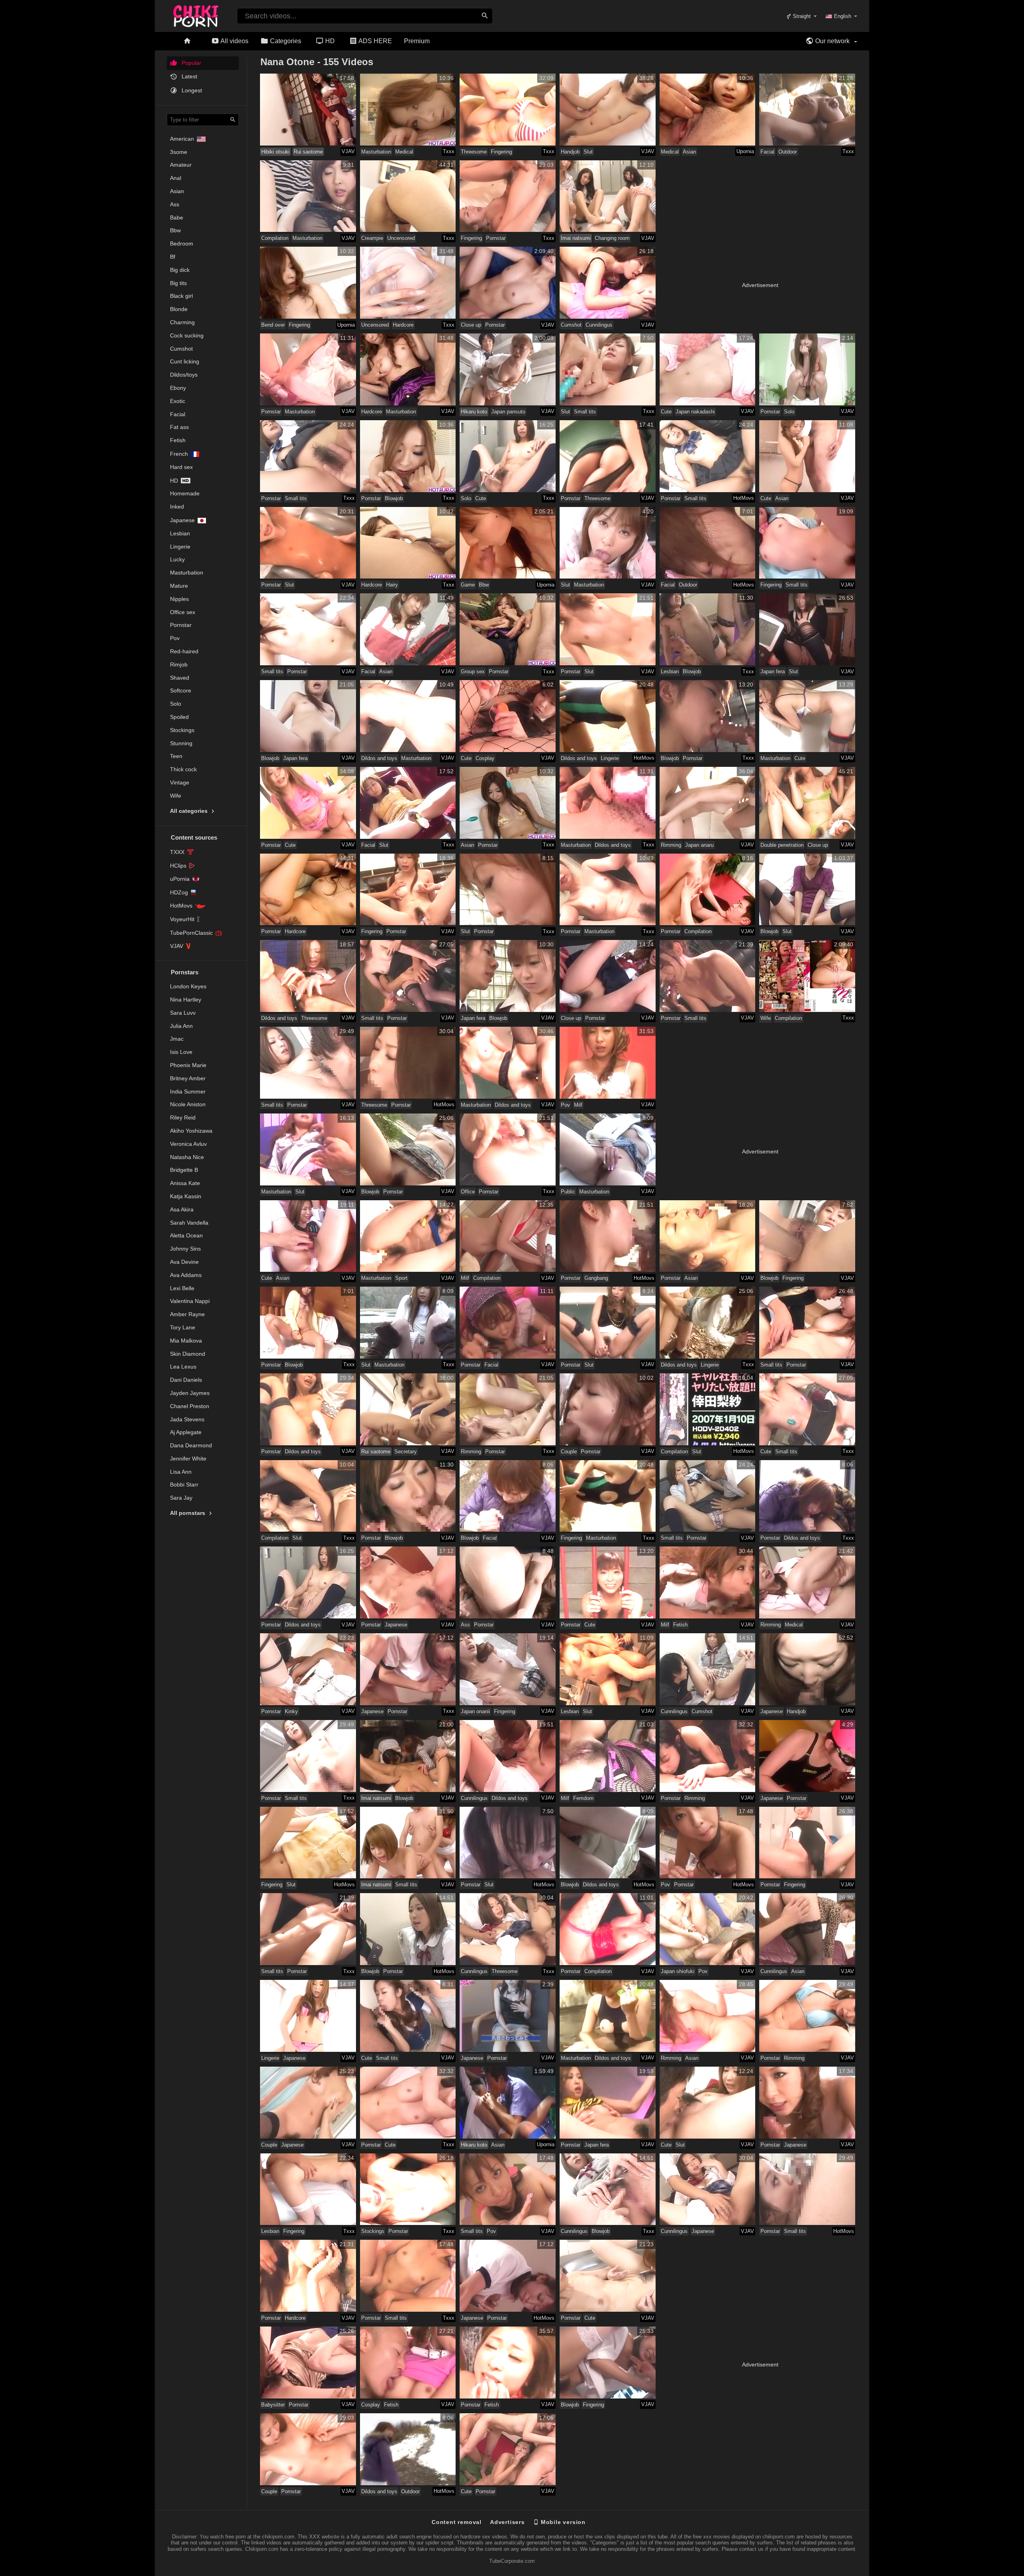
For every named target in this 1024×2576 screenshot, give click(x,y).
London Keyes (188, 986)
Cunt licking (185, 361)
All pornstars (188, 1513)
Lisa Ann (181, 1472)
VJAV (177, 946)
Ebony (178, 388)
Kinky (291, 1711)
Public (568, 1192)
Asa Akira (182, 1209)
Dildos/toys (184, 375)
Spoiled (179, 717)
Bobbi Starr (184, 1485)
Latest (189, 76)
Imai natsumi (576, 238)
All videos (234, 41)
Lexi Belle (182, 1288)
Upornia (745, 151)
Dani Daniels (186, 1380)
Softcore (181, 690)
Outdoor (788, 152)
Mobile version (562, 2522)
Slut (588, 152)
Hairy (392, 585)
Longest (191, 90)
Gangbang (596, 1278)
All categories (190, 811)
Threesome (474, 152)
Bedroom (182, 243)
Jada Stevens (187, 1419)
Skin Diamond (188, 1354)
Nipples (179, 599)
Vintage (180, 782)
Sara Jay (181, 1498)
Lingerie (180, 547)
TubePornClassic (191, 933)
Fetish (178, 440)
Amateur (181, 165)
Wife (176, 796)
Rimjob (179, 664)
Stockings (182, 730)
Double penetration (782, 845)
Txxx (449, 151)
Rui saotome (308, 152)
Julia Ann (181, 1026)
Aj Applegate (186, 1432)
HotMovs (181, 906)
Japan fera (773, 671)
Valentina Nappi (190, 1301)
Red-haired (184, 651)
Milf (578, 1105)
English (843, 16)
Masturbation (187, 573)
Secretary (406, 1452)
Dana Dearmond (191, 1445)
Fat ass (179, 427)
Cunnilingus (599, 325)
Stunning (181, 743)
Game (468, 585)
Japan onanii (475, 1711)
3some (179, 152)
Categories (285, 41)
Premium (417, 41)
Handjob (570, 152)
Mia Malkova (186, 1341)
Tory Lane (183, 1327)
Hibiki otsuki (275, 152)
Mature (179, 586)
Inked (177, 507)
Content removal (457, 2522)
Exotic (178, 401)
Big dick (180, 270)
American (182, 139)
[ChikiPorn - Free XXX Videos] (196, 14)
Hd (174, 481)
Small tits (585, 412)
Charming (182, 322)
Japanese (182, 520)
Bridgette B (184, 1170)
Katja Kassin (186, 1196)
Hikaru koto (474, 412)
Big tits (178, 283)
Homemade (185, 493)
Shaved (180, 678)
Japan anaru (699, 845)
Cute (666, 412)
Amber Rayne (187, 1314)
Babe (177, 217)
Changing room (612, 238)
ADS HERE (375, 41)
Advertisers (507, 2522)
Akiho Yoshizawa (191, 1131)
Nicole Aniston (188, 1104)
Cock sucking (187, 335)
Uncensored (401, 238)
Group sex (473, 671)
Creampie (372, 238)
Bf (173, 257)
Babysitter (273, 2405)
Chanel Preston (190, 1406)
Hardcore (403, 325)
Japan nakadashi (695, 412)
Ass (175, 204)
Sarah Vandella (189, 1223)
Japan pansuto (508, 412)
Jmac (177, 1039)
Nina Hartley (186, 1000)
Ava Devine (184, 1262)
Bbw (175, 230)
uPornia (180, 879)
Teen (176, 756)
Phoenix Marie (188, 1065)
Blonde (179, 309)
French (179, 454)
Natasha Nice (187, 1157)
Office (468, 1192)
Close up (471, 325)
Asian (177, 191)
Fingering (501, 152)
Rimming (671, 845)
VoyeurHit (182, 919)
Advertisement (760, 285)
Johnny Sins (185, 1249)
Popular (191, 63)
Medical (404, 152)
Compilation (275, 238)
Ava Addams (186, 1275)
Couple (569, 1452)
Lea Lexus (183, 1367)
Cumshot (181, 349)
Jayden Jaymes (190, 1393)
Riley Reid (183, 1117)
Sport (401, 1278)
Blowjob (394, 498)
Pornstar (181, 625)
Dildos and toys (379, 758)
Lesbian (180, 533)
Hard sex (181, 467)
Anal (176, 178)
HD (329, 41)
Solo (176, 704)
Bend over (273, 325)
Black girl (181, 296)
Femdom (583, 1798)
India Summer (188, 1091)
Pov (175, 638)
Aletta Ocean (186, 1235)
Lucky (177, 559)
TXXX (177, 852)
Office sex (183, 612)
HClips (178, 866)
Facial (178, 414)
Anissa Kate (185, 1183)
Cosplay (485, 758)
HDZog (179, 892)
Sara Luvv (183, 1013)
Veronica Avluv (188, 1144)
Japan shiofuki (678, 1971)
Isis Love (181, 1052)
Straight (801, 16)
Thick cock (183, 769)
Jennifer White (188, 1459)
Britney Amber (188, 1078)
